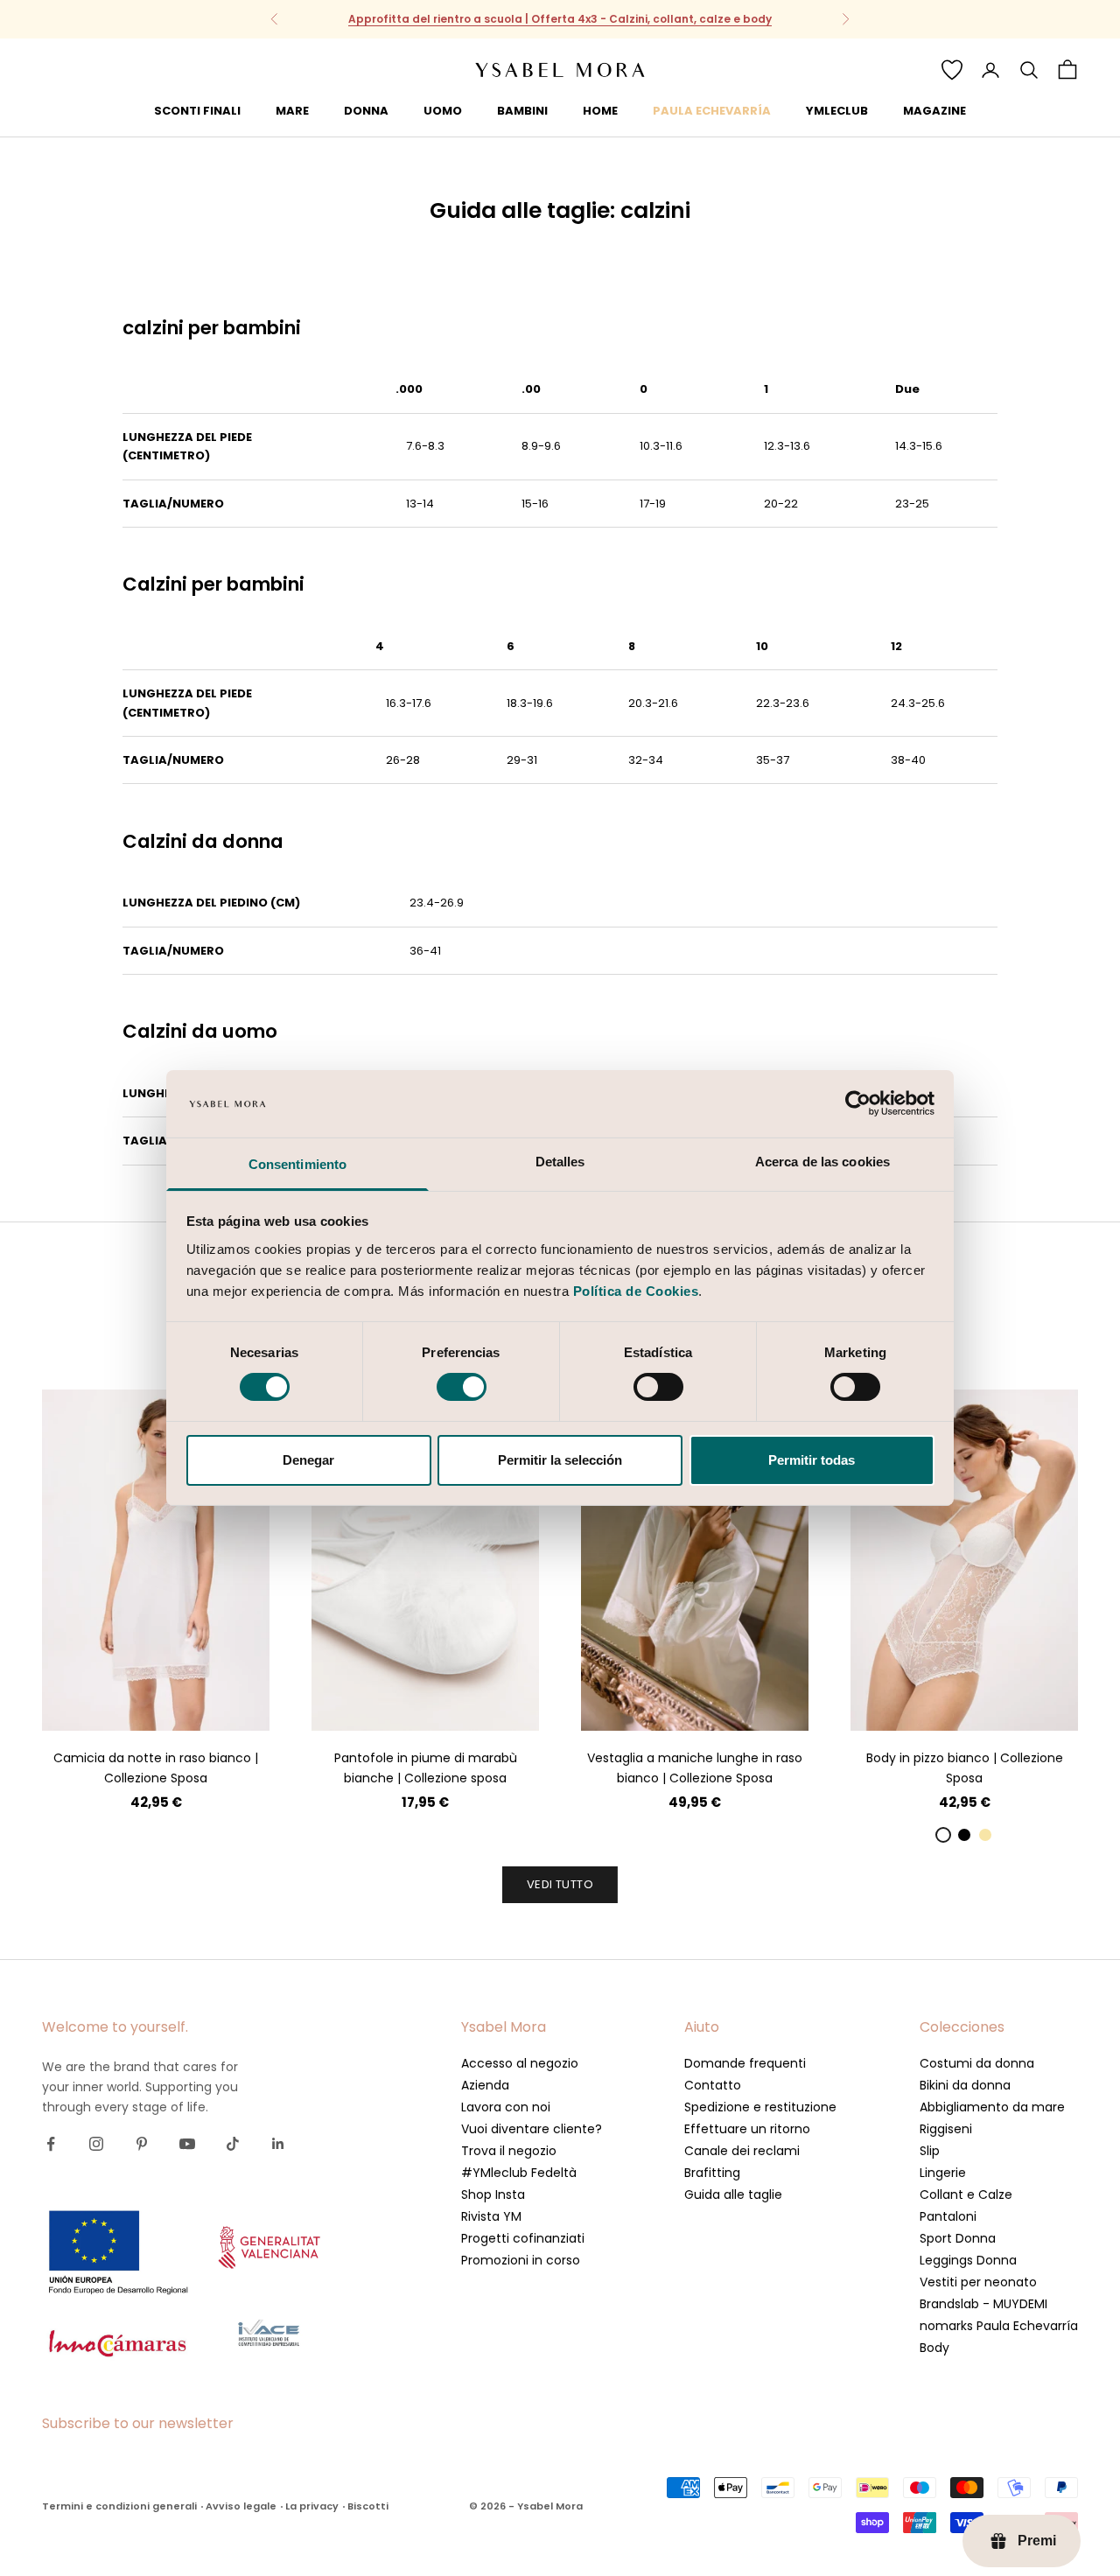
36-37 (378, 1704)
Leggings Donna (968, 2260)
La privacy (312, 2506)
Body (934, 2348)
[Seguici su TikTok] (233, 2144)
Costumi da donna (977, 2063)
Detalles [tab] (560, 1162)
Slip (930, 2151)
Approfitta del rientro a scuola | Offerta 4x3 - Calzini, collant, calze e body (560, 19)
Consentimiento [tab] (297, 1164)
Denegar (308, 1460)
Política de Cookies (636, 1291)
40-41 (473, 1704)
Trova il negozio (509, 2151)
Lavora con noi (506, 2107)
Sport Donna (958, 2238)
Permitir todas (812, 1460)
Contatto (713, 2085)
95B (981, 1704)
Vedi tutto (560, 1884)
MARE (292, 111)
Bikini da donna (965, 2085)
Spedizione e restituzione (760, 2107)
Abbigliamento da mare (992, 2107)
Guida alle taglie (733, 2194)
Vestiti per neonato (978, 2282)
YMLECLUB (837, 111)
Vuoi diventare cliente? (532, 2129)
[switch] (462, 1387)
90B (944, 1704)
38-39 (426, 1704)
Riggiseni (946, 2129)
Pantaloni (948, 2216)
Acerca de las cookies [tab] (822, 1162)
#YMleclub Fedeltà (519, 2173)
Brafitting (712, 2173)
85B (907, 1704)
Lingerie (943, 2173)
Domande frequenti (745, 2063)
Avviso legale (241, 2506)
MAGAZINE (934, 111)
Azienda (485, 2085)
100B (1019, 1704)
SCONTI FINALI (197, 111)
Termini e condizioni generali (119, 2506)
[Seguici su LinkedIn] (278, 2144)
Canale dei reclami (742, 2151)
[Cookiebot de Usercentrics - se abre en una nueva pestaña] (858, 1103)
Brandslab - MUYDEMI (983, 2304)
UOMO (443, 111)
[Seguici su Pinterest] (142, 2144)
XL (203, 1704)
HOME (600, 111)
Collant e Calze (966, 2194)
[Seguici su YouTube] (187, 2144)
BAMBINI (522, 111)
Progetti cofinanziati (523, 2238)
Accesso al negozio (520, 2063)
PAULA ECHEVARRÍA (712, 111)
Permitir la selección (560, 1460)
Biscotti (368, 2506)
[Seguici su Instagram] (96, 2144)
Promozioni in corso (521, 2260)
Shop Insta (493, 2194)
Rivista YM (491, 2216)
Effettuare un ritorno (747, 2129)
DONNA (366, 111)
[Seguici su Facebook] (51, 2144)
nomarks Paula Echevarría (999, 2326)
